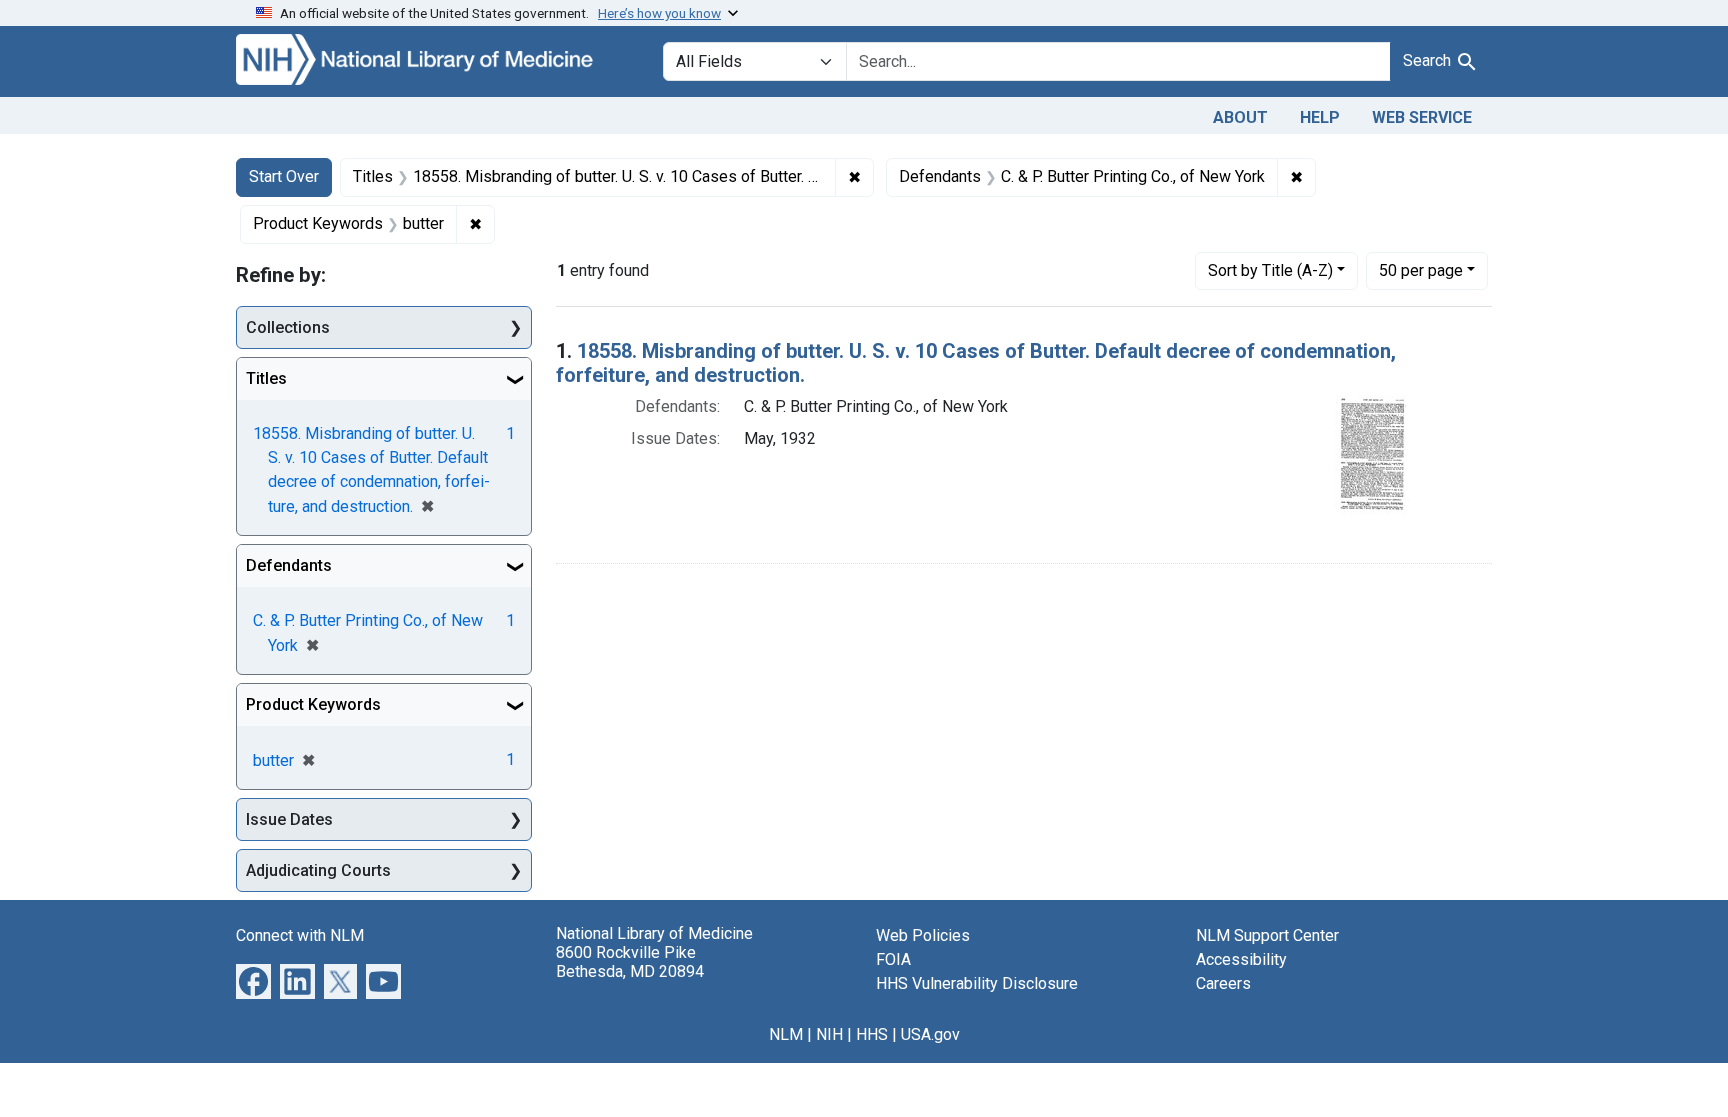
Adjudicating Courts (318, 870)
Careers (1223, 983)
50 (1421, 270)
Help (1320, 117)
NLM (786, 1034)
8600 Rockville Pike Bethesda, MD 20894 (630, 962)
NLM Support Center (1267, 935)
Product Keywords (313, 704)
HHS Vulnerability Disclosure (977, 983)
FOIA (893, 959)
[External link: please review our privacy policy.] (253, 980)
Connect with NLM (300, 935)
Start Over (284, 176)
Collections (288, 327)
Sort (1270, 270)
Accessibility (1241, 959)
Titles (266, 378)
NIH (829, 1034)
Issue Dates (289, 819)
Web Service (1422, 117)
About (1240, 117)
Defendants (289, 565)
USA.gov (930, 1034)
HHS (872, 1034)
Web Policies (923, 935)
